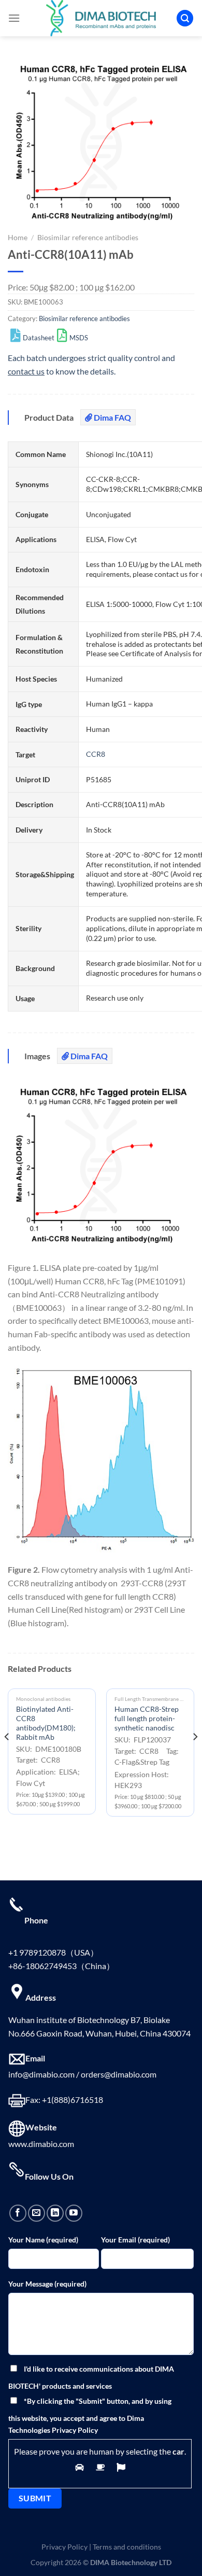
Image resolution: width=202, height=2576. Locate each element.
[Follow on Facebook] (18, 2213)
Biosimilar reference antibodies (88, 238)
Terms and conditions (127, 2547)
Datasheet (39, 338)
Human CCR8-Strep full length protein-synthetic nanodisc (147, 1718)
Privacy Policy (64, 2547)
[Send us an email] (37, 2213)
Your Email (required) (135, 2240)
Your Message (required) (47, 2284)
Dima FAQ (112, 417)
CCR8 (96, 754)
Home (18, 238)
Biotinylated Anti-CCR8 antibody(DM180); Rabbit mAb (46, 1723)
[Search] (185, 18)
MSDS (79, 338)
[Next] (195, 1758)
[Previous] (7, 1758)
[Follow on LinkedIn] (55, 2213)
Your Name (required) (43, 2240)
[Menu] (14, 18)
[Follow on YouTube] (74, 2213)
